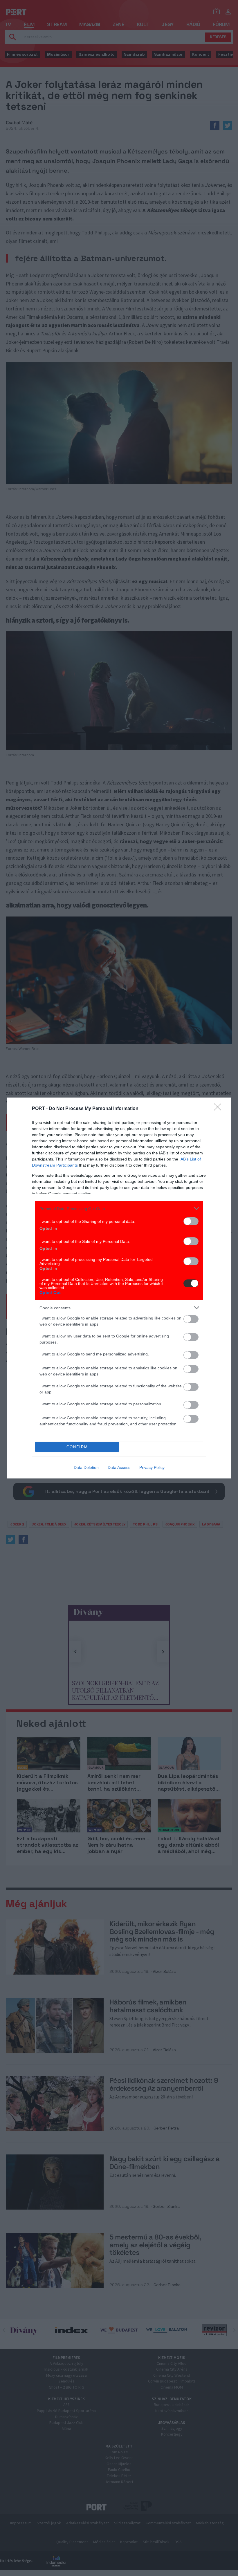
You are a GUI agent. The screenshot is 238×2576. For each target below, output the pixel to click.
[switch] (191, 1221)
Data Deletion (86, 1467)
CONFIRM (77, 1447)
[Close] (219, 1109)
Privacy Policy (152, 1467)
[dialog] (119, 1288)
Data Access (119, 1467)
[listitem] (119, 1209)
